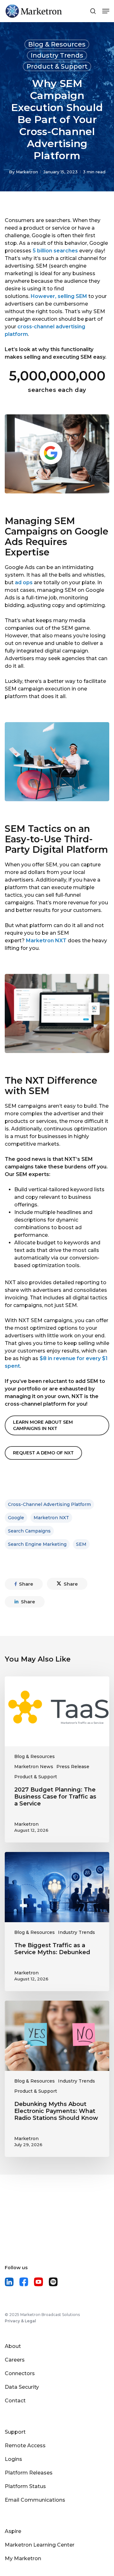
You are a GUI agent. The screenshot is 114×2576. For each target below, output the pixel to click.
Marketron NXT (46, 941)
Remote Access (25, 2446)
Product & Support (57, 66)
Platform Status (25, 2486)
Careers (15, 2360)
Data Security (22, 2387)
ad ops (24, 582)
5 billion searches (55, 251)
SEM (81, 1544)
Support (15, 2432)
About (13, 2346)
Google (16, 1518)
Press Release (73, 1767)
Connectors (20, 2373)
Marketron (27, 172)
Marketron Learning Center (40, 2545)
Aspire (13, 2531)
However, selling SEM (59, 296)
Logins (13, 2459)
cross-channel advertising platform (49, 1504)
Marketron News (34, 1767)
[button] (57, 1425)
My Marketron (23, 2558)
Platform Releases (29, 2473)
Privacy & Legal (20, 2321)
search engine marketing (37, 1544)
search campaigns (29, 1531)
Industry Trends (57, 55)
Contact (15, 2401)
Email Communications (35, 2500)
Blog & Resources (57, 44)
